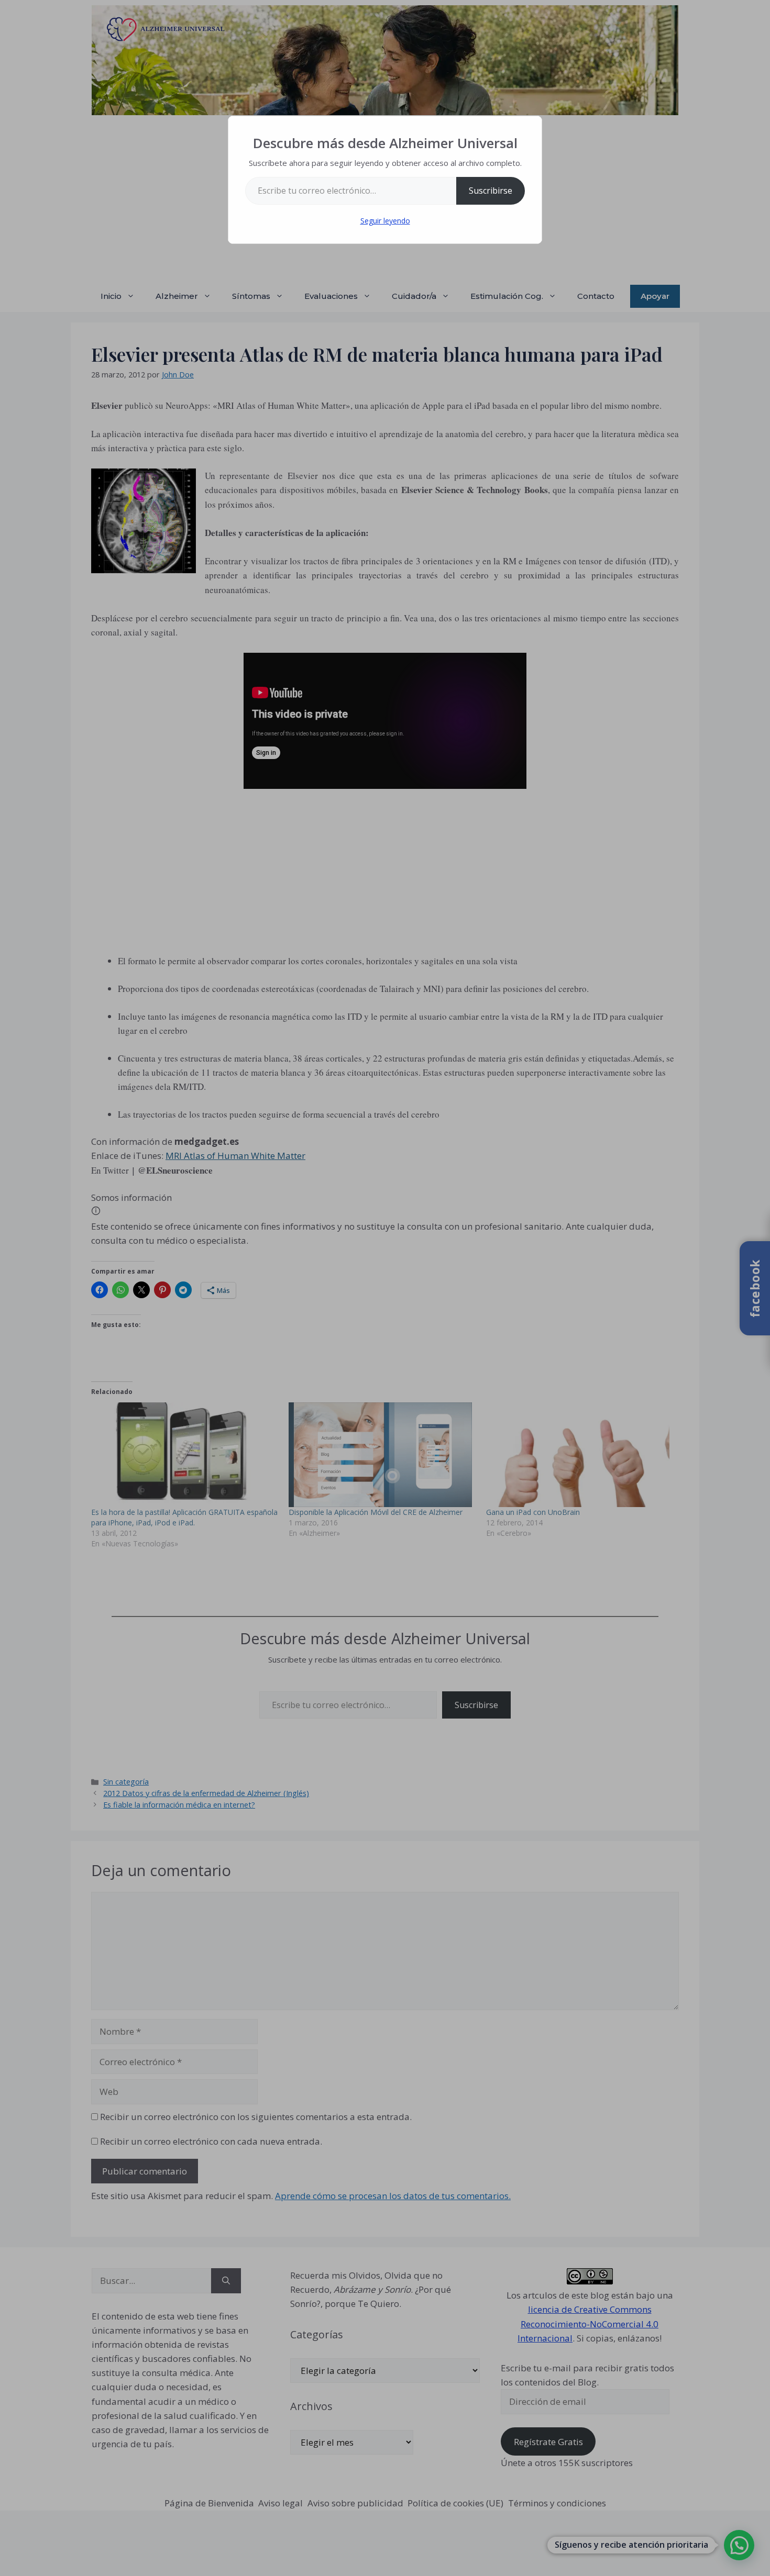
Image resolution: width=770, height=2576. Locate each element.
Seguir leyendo (385, 221)
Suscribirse (491, 191)
